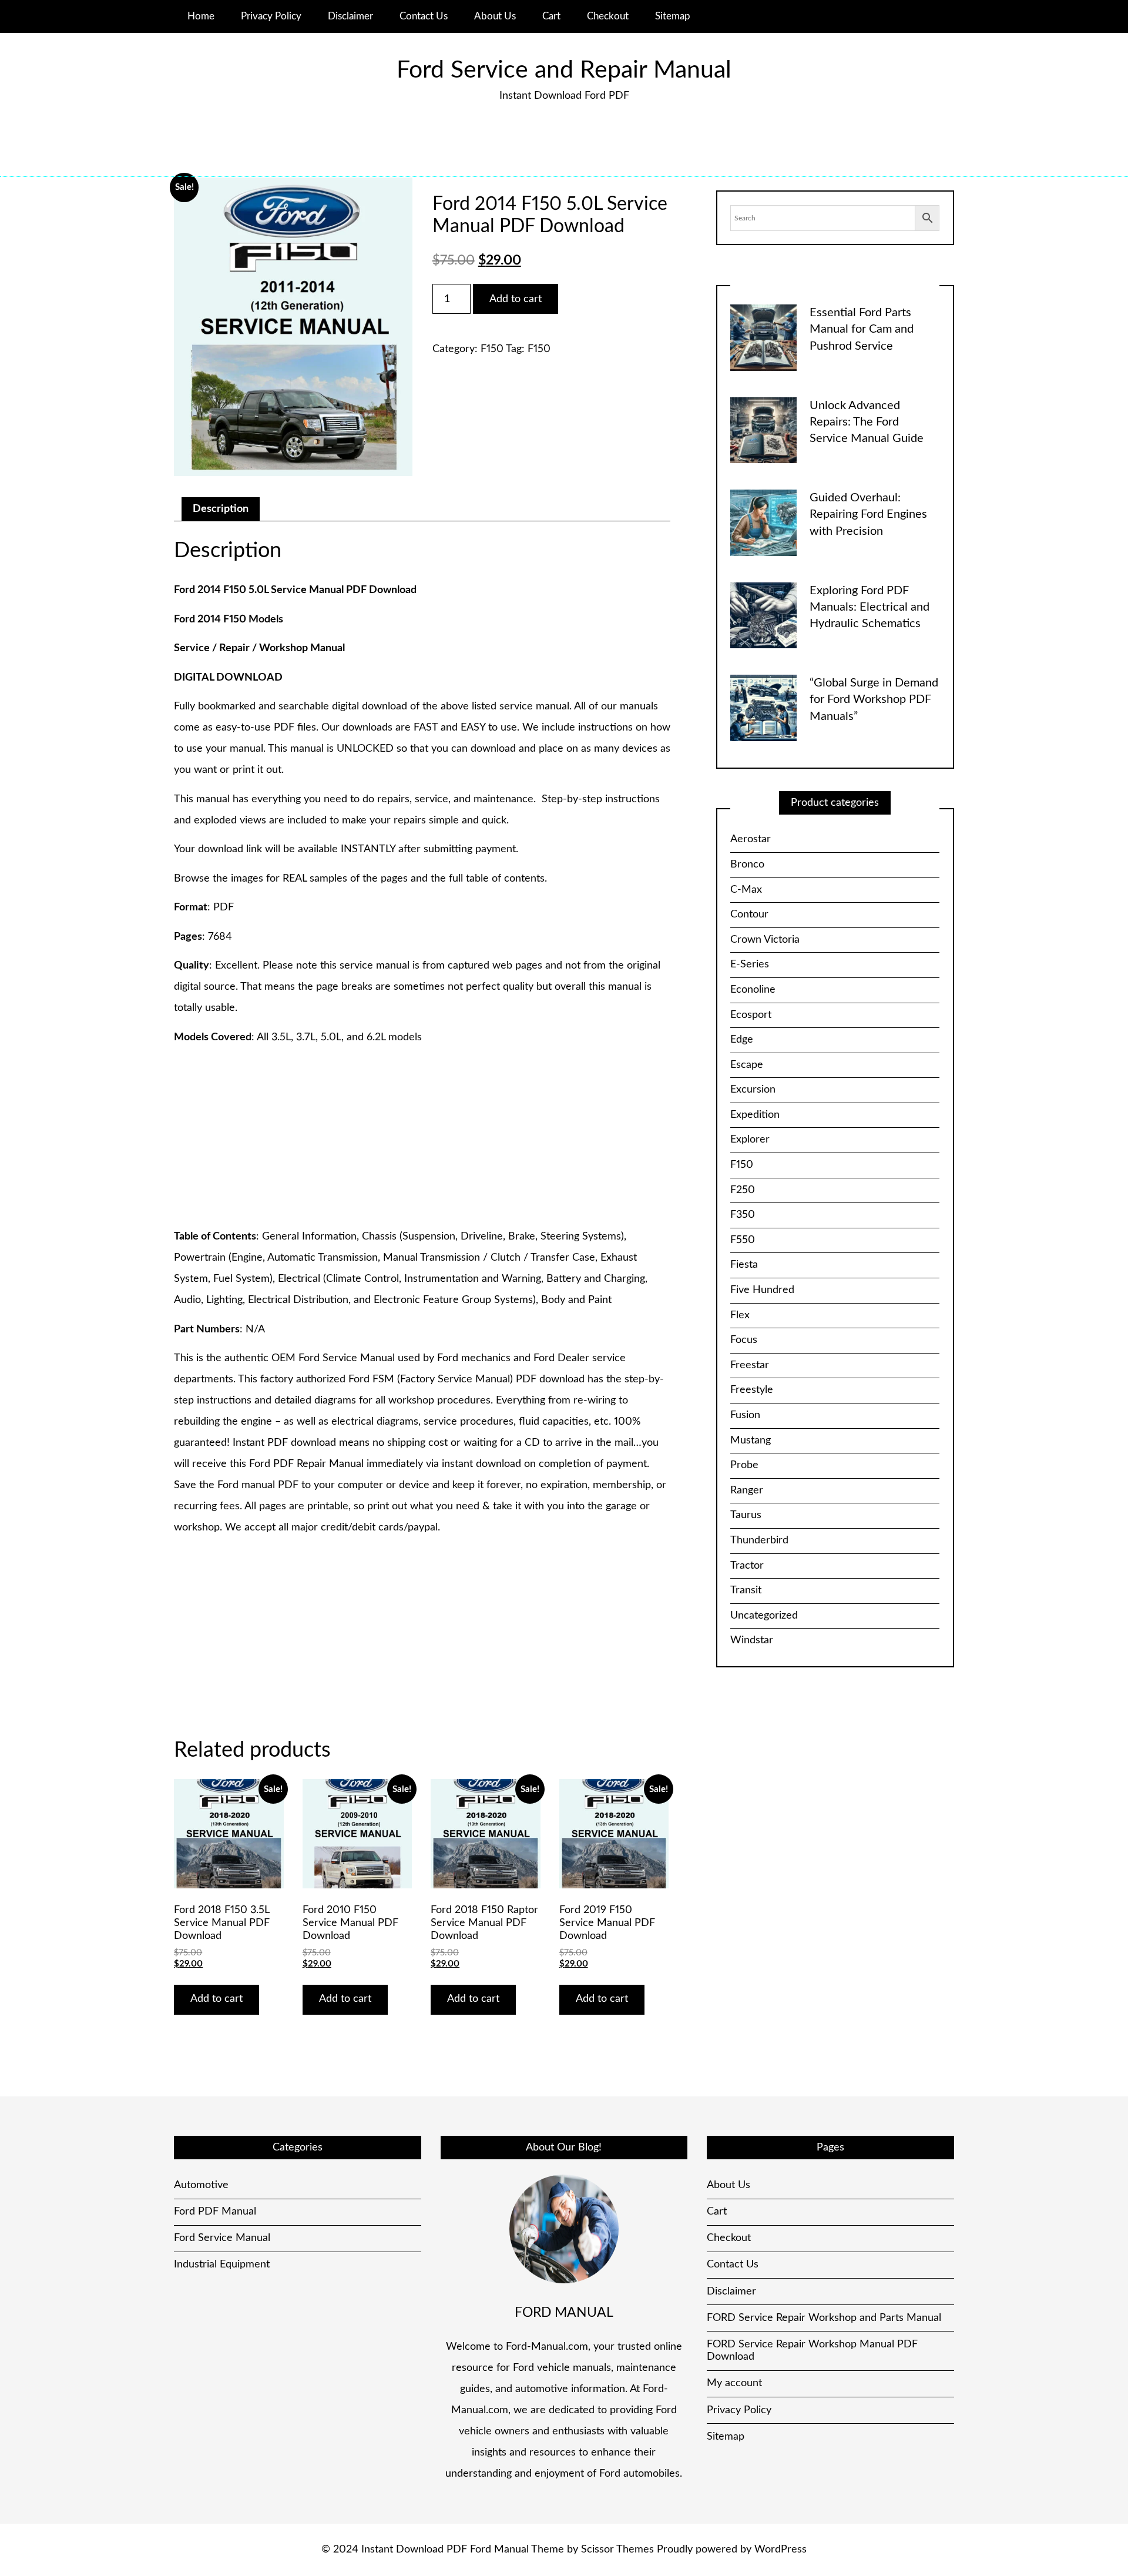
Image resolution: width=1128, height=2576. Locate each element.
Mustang (751, 1441)
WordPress (780, 2550)
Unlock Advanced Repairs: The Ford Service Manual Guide (867, 422)
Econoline (753, 990)
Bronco (747, 865)
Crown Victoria (765, 940)
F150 (492, 349)
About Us (495, 16)
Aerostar (751, 839)
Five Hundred (762, 1290)
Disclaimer (350, 16)
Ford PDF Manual (215, 2212)
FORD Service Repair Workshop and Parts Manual (824, 2318)
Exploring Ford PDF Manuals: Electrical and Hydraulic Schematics (869, 607)
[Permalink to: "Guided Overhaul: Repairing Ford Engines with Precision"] (763, 522)
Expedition (755, 1115)
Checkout (608, 16)
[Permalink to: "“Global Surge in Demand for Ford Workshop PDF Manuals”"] (763, 708)
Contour (749, 915)
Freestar (750, 1365)
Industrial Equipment (222, 2265)
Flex (740, 1315)
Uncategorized (764, 1616)
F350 (743, 1215)
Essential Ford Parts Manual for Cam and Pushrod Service (862, 329)
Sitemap (673, 16)
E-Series (750, 964)
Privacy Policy (271, 16)
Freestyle (752, 1390)
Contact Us (424, 16)
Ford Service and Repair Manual (564, 70)
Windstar (752, 1640)
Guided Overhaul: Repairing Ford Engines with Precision (868, 515)
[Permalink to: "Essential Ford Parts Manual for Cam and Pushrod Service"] (763, 337)
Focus (744, 1340)
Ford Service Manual (222, 2238)
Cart (551, 16)
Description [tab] (221, 509)
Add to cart (516, 299)
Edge (742, 1040)
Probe (744, 1465)
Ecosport (751, 1015)
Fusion (745, 1415)
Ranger (747, 1490)
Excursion (753, 1090)
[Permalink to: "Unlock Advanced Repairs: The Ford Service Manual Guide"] (763, 430)
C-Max (746, 890)
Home (201, 16)
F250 (743, 1190)
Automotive (201, 2185)
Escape (747, 1065)
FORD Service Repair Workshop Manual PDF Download (812, 2351)
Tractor (747, 1566)
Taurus (746, 1515)
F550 (743, 1240)
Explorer (750, 1140)
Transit (746, 1590)
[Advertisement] (422, 1138)
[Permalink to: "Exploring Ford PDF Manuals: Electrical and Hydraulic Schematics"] (763, 615)
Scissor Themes (617, 2550)
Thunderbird (759, 1540)
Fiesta (744, 1265)
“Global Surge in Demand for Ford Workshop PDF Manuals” (874, 700)
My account (734, 2383)
